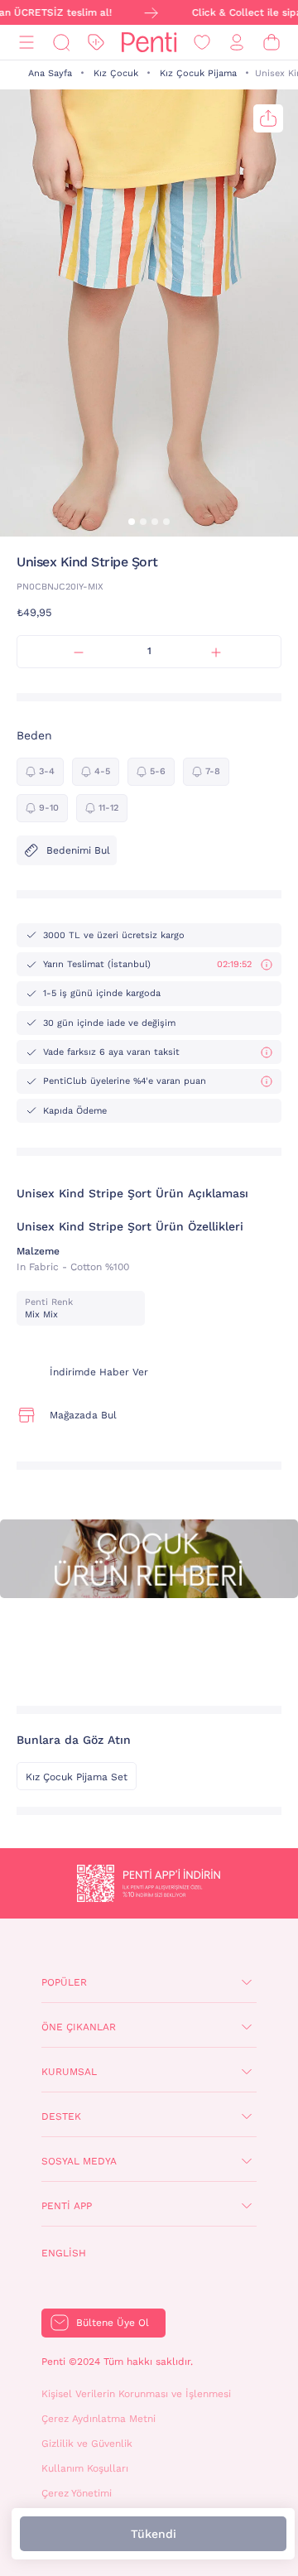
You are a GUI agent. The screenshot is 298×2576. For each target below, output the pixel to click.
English (64, 2253)
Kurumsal (69, 2072)
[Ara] (61, 43)
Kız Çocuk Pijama (198, 73)
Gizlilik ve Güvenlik (87, 2444)
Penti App (67, 2206)
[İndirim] (96, 43)
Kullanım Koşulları (85, 2468)
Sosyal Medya (79, 2161)
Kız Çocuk (116, 73)
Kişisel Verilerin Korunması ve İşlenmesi (136, 2394)
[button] (132, 522)
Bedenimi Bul (78, 850)
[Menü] (26, 43)
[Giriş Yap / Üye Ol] (237, 43)
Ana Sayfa (50, 73)
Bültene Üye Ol (113, 2323)
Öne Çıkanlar (79, 2027)
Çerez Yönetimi (77, 2493)
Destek (61, 2116)
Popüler (64, 1982)
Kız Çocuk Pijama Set (77, 1777)
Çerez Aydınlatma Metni (99, 2419)
